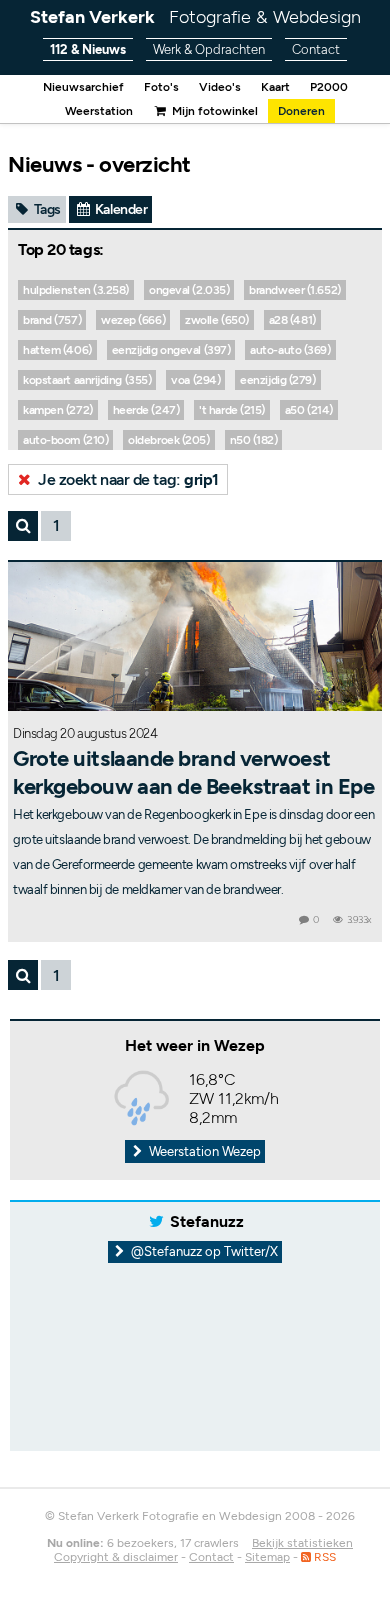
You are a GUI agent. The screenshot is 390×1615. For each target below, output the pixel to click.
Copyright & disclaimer (116, 1557)
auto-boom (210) (65, 440)
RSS (323, 1557)
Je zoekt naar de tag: (127, 479)
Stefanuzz (207, 1221)
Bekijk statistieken (302, 1543)
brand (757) (52, 320)
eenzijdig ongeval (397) (171, 350)
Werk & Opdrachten (209, 49)
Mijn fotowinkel (213, 111)
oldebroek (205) (168, 440)
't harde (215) (232, 410)
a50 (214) (309, 410)
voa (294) (195, 380)
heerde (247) (146, 410)
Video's (220, 87)
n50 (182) (254, 440)
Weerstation (99, 111)
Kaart (275, 87)
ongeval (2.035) (189, 290)
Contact (316, 49)
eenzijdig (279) (277, 380)
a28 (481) (292, 320)
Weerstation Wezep (203, 1151)
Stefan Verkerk (195, 17)
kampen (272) (58, 410)
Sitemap (267, 1557)
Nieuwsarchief (83, 87)
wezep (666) (133, 320)
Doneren (301, 111)
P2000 (329, 87)
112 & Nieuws (88, 49)
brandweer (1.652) (294, 290)
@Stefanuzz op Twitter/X (203, 1251)
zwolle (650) (217, 320)
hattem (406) (57, 350)
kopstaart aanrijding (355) (87, 380)
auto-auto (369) (290, 350)
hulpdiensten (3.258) (76, 290)
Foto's (161, 87)
